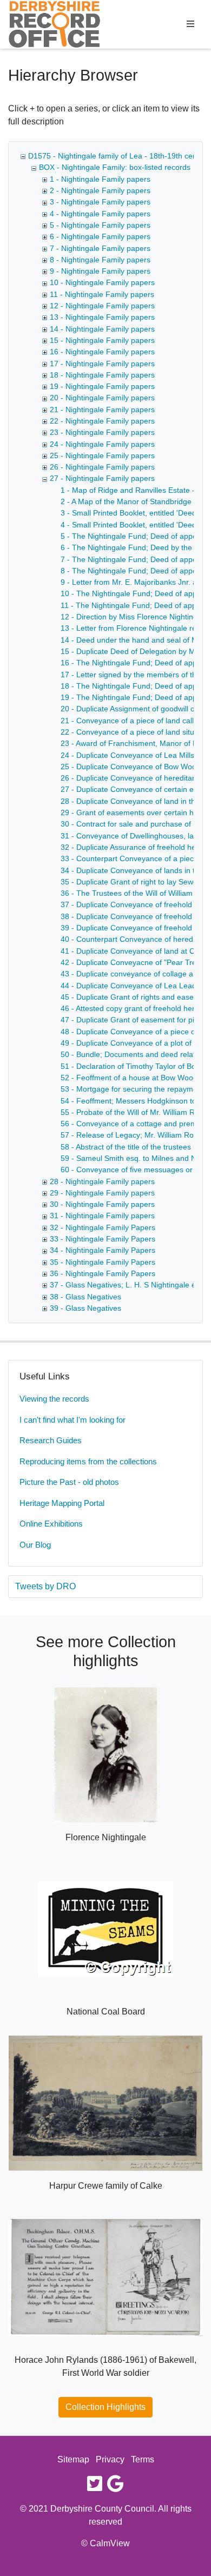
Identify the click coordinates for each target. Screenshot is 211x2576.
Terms (143, 2459)
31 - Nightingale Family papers (102, 1216)
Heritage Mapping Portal (62, 1503)
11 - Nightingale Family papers (102, 294)
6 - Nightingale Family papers (100, 236)
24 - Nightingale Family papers (102, 444)
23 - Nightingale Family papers (102, 432)
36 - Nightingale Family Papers (103, 1273)
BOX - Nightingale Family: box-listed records (115, 167)
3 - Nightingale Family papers (100, 202)
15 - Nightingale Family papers (102, 340)
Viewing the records (54, 1399)
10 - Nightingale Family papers (102, 282)
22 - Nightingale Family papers (102, 421)
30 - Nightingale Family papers (102, 1204)
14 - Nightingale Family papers (102, 329)
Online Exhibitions (51, 1524)
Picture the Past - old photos (69, 1482)
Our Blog (35, 1545)
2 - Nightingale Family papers (100, 190)
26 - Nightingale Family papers (102, 467)
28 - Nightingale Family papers (102, 1181)
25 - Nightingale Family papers (102, 455)
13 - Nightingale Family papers (102, 317)
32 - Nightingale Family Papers (103, 1227)
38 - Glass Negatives (85, 1297)
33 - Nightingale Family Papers (103, 1239)
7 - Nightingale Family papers (100, 248)
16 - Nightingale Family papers (102, 352)
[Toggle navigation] (190, 24)
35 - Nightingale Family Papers (103, 1262)
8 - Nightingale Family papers (100, 260)
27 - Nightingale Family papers (102, 478)
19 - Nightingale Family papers (102, 386)
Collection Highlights (105, 2407)
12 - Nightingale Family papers (102, 306)
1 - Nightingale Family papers (100, 179)
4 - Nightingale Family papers (100, 214)
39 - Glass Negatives (85, 1308)
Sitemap (73, 2459)
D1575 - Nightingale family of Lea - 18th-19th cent (114, 156)
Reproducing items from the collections (88, 1461)
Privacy (110, 2459)
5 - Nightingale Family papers (100, 225)
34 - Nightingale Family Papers (103, 1250)
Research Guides (51, 1440)
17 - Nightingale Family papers (102, 364)
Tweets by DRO (45, 1586)
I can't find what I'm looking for (72, 1420)
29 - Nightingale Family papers (102, 1193)
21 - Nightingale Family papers (102, 409)
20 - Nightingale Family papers (102, 398)
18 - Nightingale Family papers (102, 375)
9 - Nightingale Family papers (100, 271)
